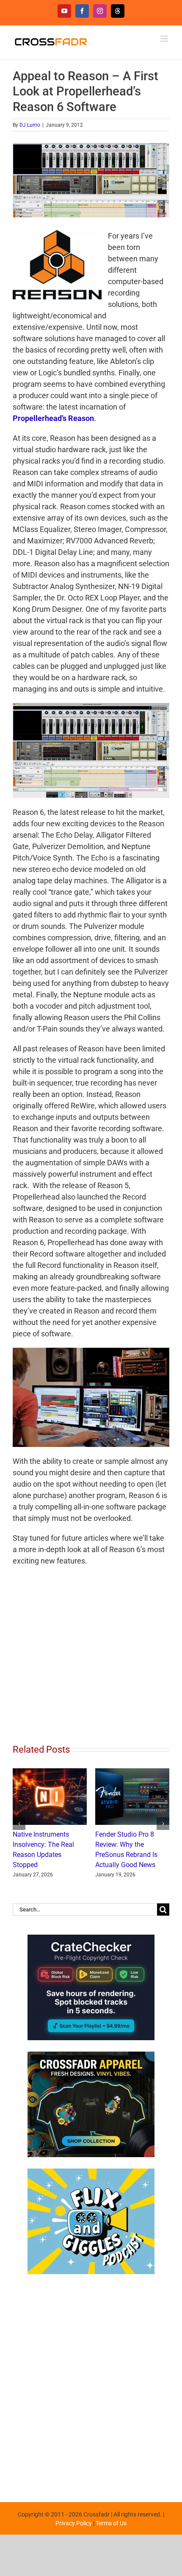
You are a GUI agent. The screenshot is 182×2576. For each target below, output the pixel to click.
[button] (19, 1834)
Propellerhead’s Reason (53, 418)
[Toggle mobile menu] (165, 39)
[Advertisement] (91, 2404)
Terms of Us (111, 2543)
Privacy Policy (74, 2543)
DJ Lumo (30, 125)
